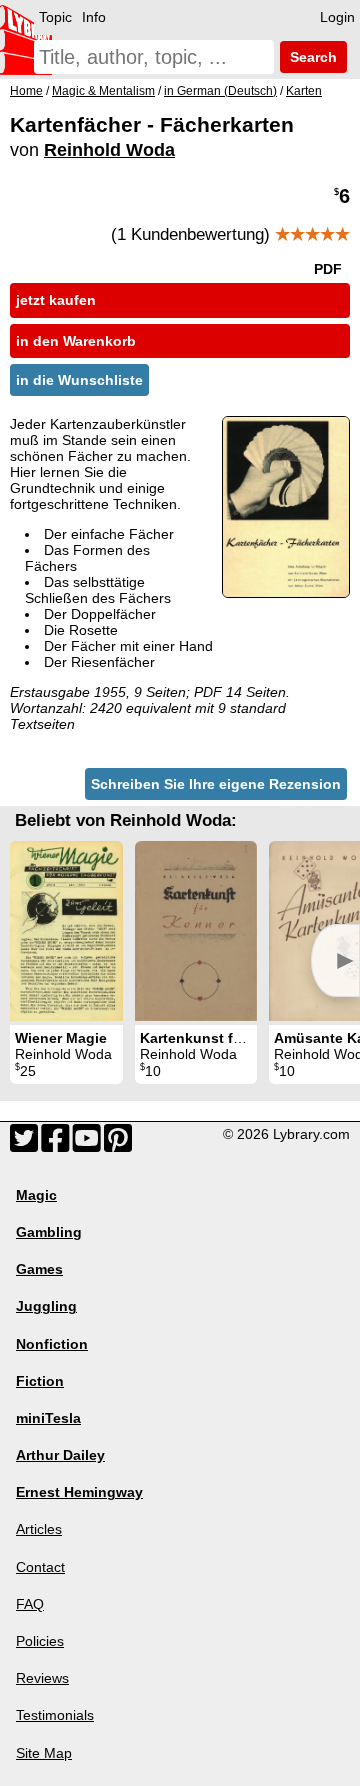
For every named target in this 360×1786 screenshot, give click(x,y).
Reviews (42, 1678)
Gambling (49, 1232)
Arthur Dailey (60, 1455)
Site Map (44, 1753)
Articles (39, 1529)
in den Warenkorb (76, 341)
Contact (40, 1567)
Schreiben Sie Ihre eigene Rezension (216, 784)
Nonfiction (52, 1344)
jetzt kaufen (56, 300)
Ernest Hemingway (79, 1492)
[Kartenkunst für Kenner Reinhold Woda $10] (196, 931)
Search (311, 57)
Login (337, 17)
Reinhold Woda (109, 150)
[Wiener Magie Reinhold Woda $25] (66, 931)
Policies (40, 1641)
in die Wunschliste (79, 380)
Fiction (40, 1381)
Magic (36, 1195)
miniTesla (48, 1418)
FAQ (30, 1604)
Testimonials (55, 1715)
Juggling (46, 1306)
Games (39, 1269)
